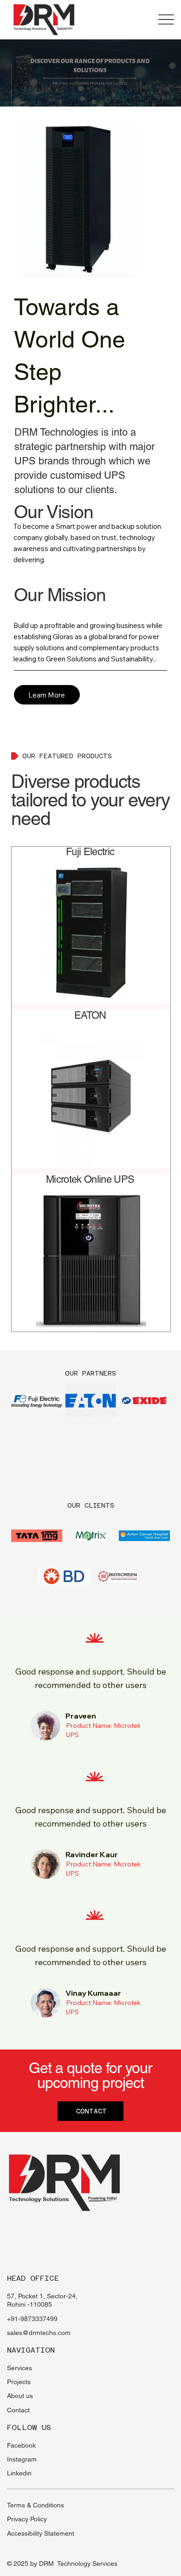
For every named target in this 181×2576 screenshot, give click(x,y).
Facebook (21, 2445)
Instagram (22, 2459)
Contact (18, 2410)
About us (20, 2396)
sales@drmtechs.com (39, 2333)
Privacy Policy (27, 2519)
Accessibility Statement (41, 2533)
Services (19, 2368)
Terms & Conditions (36, 2505)
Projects (19, 2382)
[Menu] (166, 20)
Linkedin (19, 2473)
